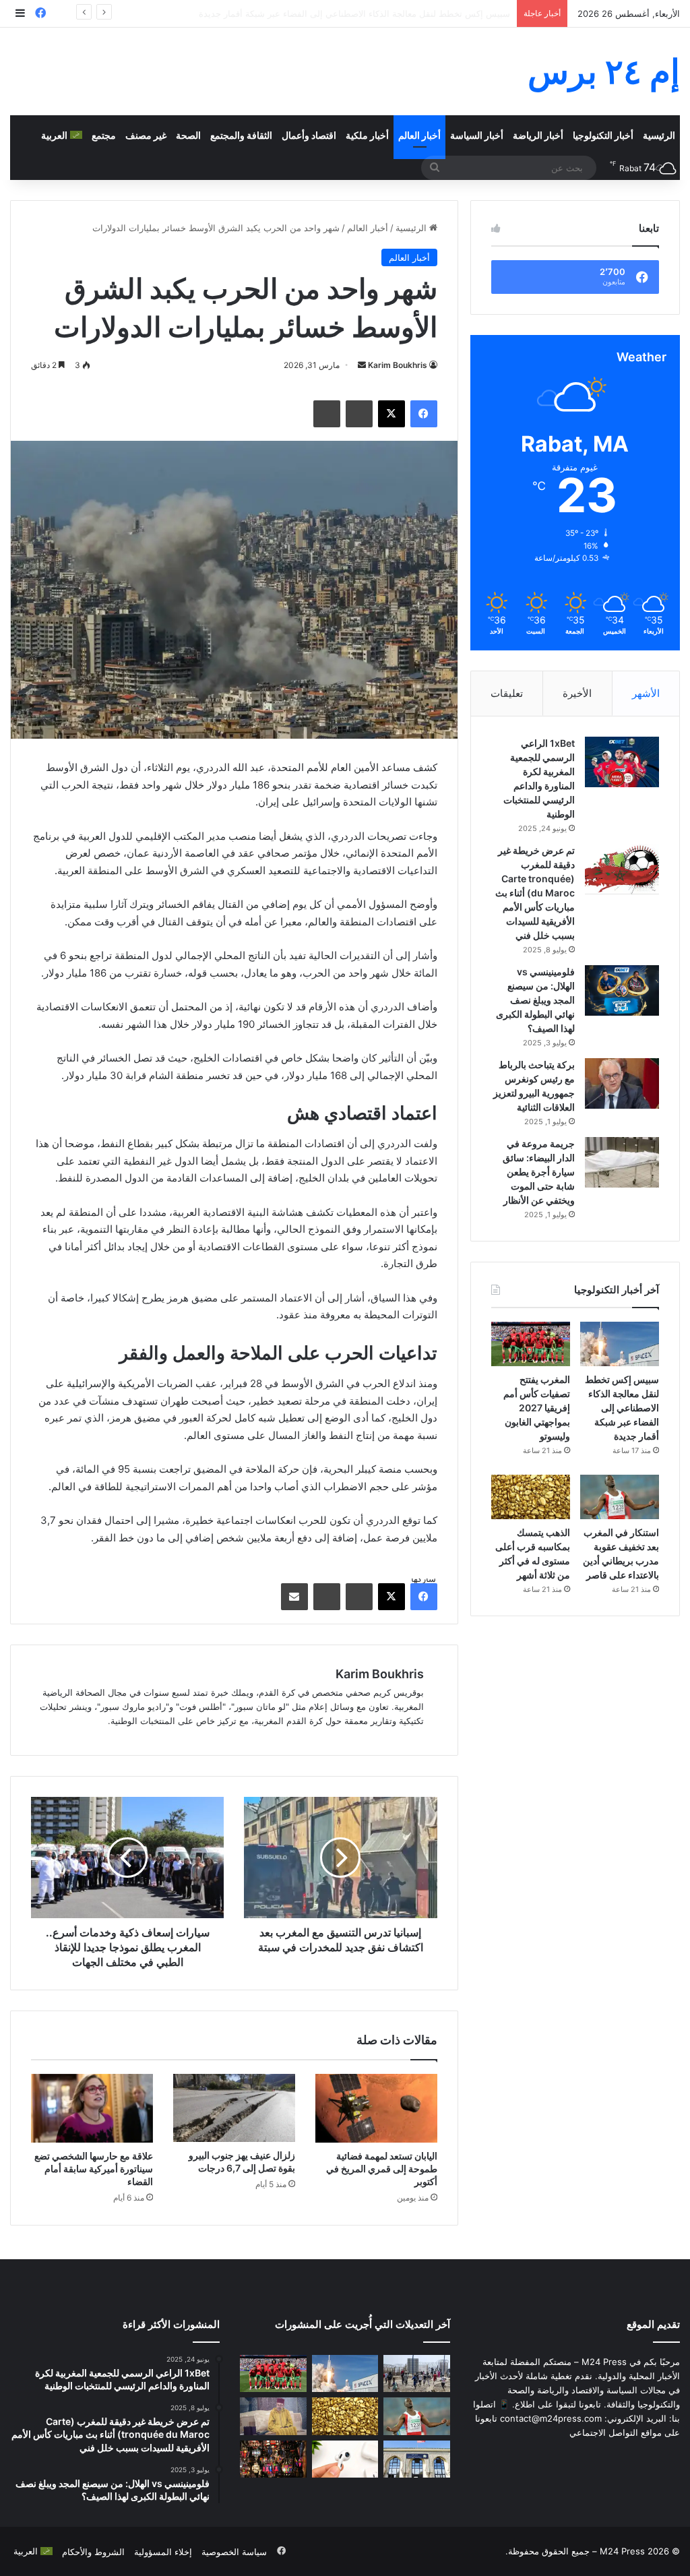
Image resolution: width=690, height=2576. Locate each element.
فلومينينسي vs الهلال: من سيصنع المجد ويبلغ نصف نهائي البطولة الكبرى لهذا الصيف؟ (535, 1000)
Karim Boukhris (398, 365)
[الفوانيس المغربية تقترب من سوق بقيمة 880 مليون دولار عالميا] (273, 2459)
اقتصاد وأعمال (309, 135)
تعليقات (507, 693)
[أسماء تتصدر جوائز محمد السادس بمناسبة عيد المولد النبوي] (416, 2459)
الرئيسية (659, 135)
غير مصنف (146, 135)
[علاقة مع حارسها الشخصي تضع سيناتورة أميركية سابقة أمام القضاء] (92, 2108)
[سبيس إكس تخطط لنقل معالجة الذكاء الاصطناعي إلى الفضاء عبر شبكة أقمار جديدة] (620, 1344)
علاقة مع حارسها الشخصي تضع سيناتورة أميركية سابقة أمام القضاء (94, 2169)
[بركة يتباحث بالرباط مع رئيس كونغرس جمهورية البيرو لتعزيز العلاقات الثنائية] (622, 1083)
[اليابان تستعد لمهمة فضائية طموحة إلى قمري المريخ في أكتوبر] (376, 2108)
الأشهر (646, 693)
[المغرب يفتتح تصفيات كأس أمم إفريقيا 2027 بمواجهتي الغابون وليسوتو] (531, 1344)
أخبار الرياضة (538, 135)
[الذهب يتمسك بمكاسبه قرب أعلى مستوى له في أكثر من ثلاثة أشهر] (531, 1497)
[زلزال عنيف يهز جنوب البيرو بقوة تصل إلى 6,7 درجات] (234, 2108)
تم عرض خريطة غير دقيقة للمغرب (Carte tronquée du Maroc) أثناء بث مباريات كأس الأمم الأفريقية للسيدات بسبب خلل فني (535, 893)
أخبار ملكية (367, 135)
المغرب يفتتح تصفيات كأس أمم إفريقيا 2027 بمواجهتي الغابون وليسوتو (377, 13)
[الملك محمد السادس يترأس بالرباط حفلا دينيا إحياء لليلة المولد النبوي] (273, 2416)
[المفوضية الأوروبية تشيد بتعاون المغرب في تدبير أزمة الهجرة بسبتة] (416, 2374)
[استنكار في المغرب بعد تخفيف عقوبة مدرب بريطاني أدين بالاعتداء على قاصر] (620, 1497)
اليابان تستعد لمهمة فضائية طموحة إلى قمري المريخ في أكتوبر (382, 2169)
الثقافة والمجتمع (241, 135)
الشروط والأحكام (93, 2552)
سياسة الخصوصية (234, 2552)
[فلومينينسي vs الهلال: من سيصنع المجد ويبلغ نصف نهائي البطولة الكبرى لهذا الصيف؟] (622, 990)
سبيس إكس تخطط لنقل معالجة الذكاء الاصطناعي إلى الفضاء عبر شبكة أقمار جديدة (622, 1408)
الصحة (188, 135)
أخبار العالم (419, 135)
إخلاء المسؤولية (163, 2552)
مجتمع (104, 135)
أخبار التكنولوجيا (603, 135)
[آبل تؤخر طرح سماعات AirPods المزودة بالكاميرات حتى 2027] (345, 2459)
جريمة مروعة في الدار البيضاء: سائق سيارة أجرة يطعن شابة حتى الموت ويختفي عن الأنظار (539, 1172)
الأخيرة (577, 693)
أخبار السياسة (477, 135)
